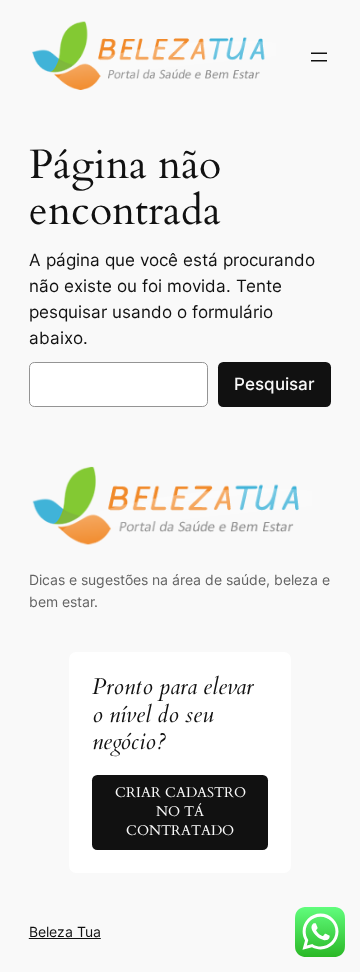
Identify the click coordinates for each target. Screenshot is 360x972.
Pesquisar (274, 384)
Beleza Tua (65, 931)
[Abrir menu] (319, 57)
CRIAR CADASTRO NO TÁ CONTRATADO (180, 811)
